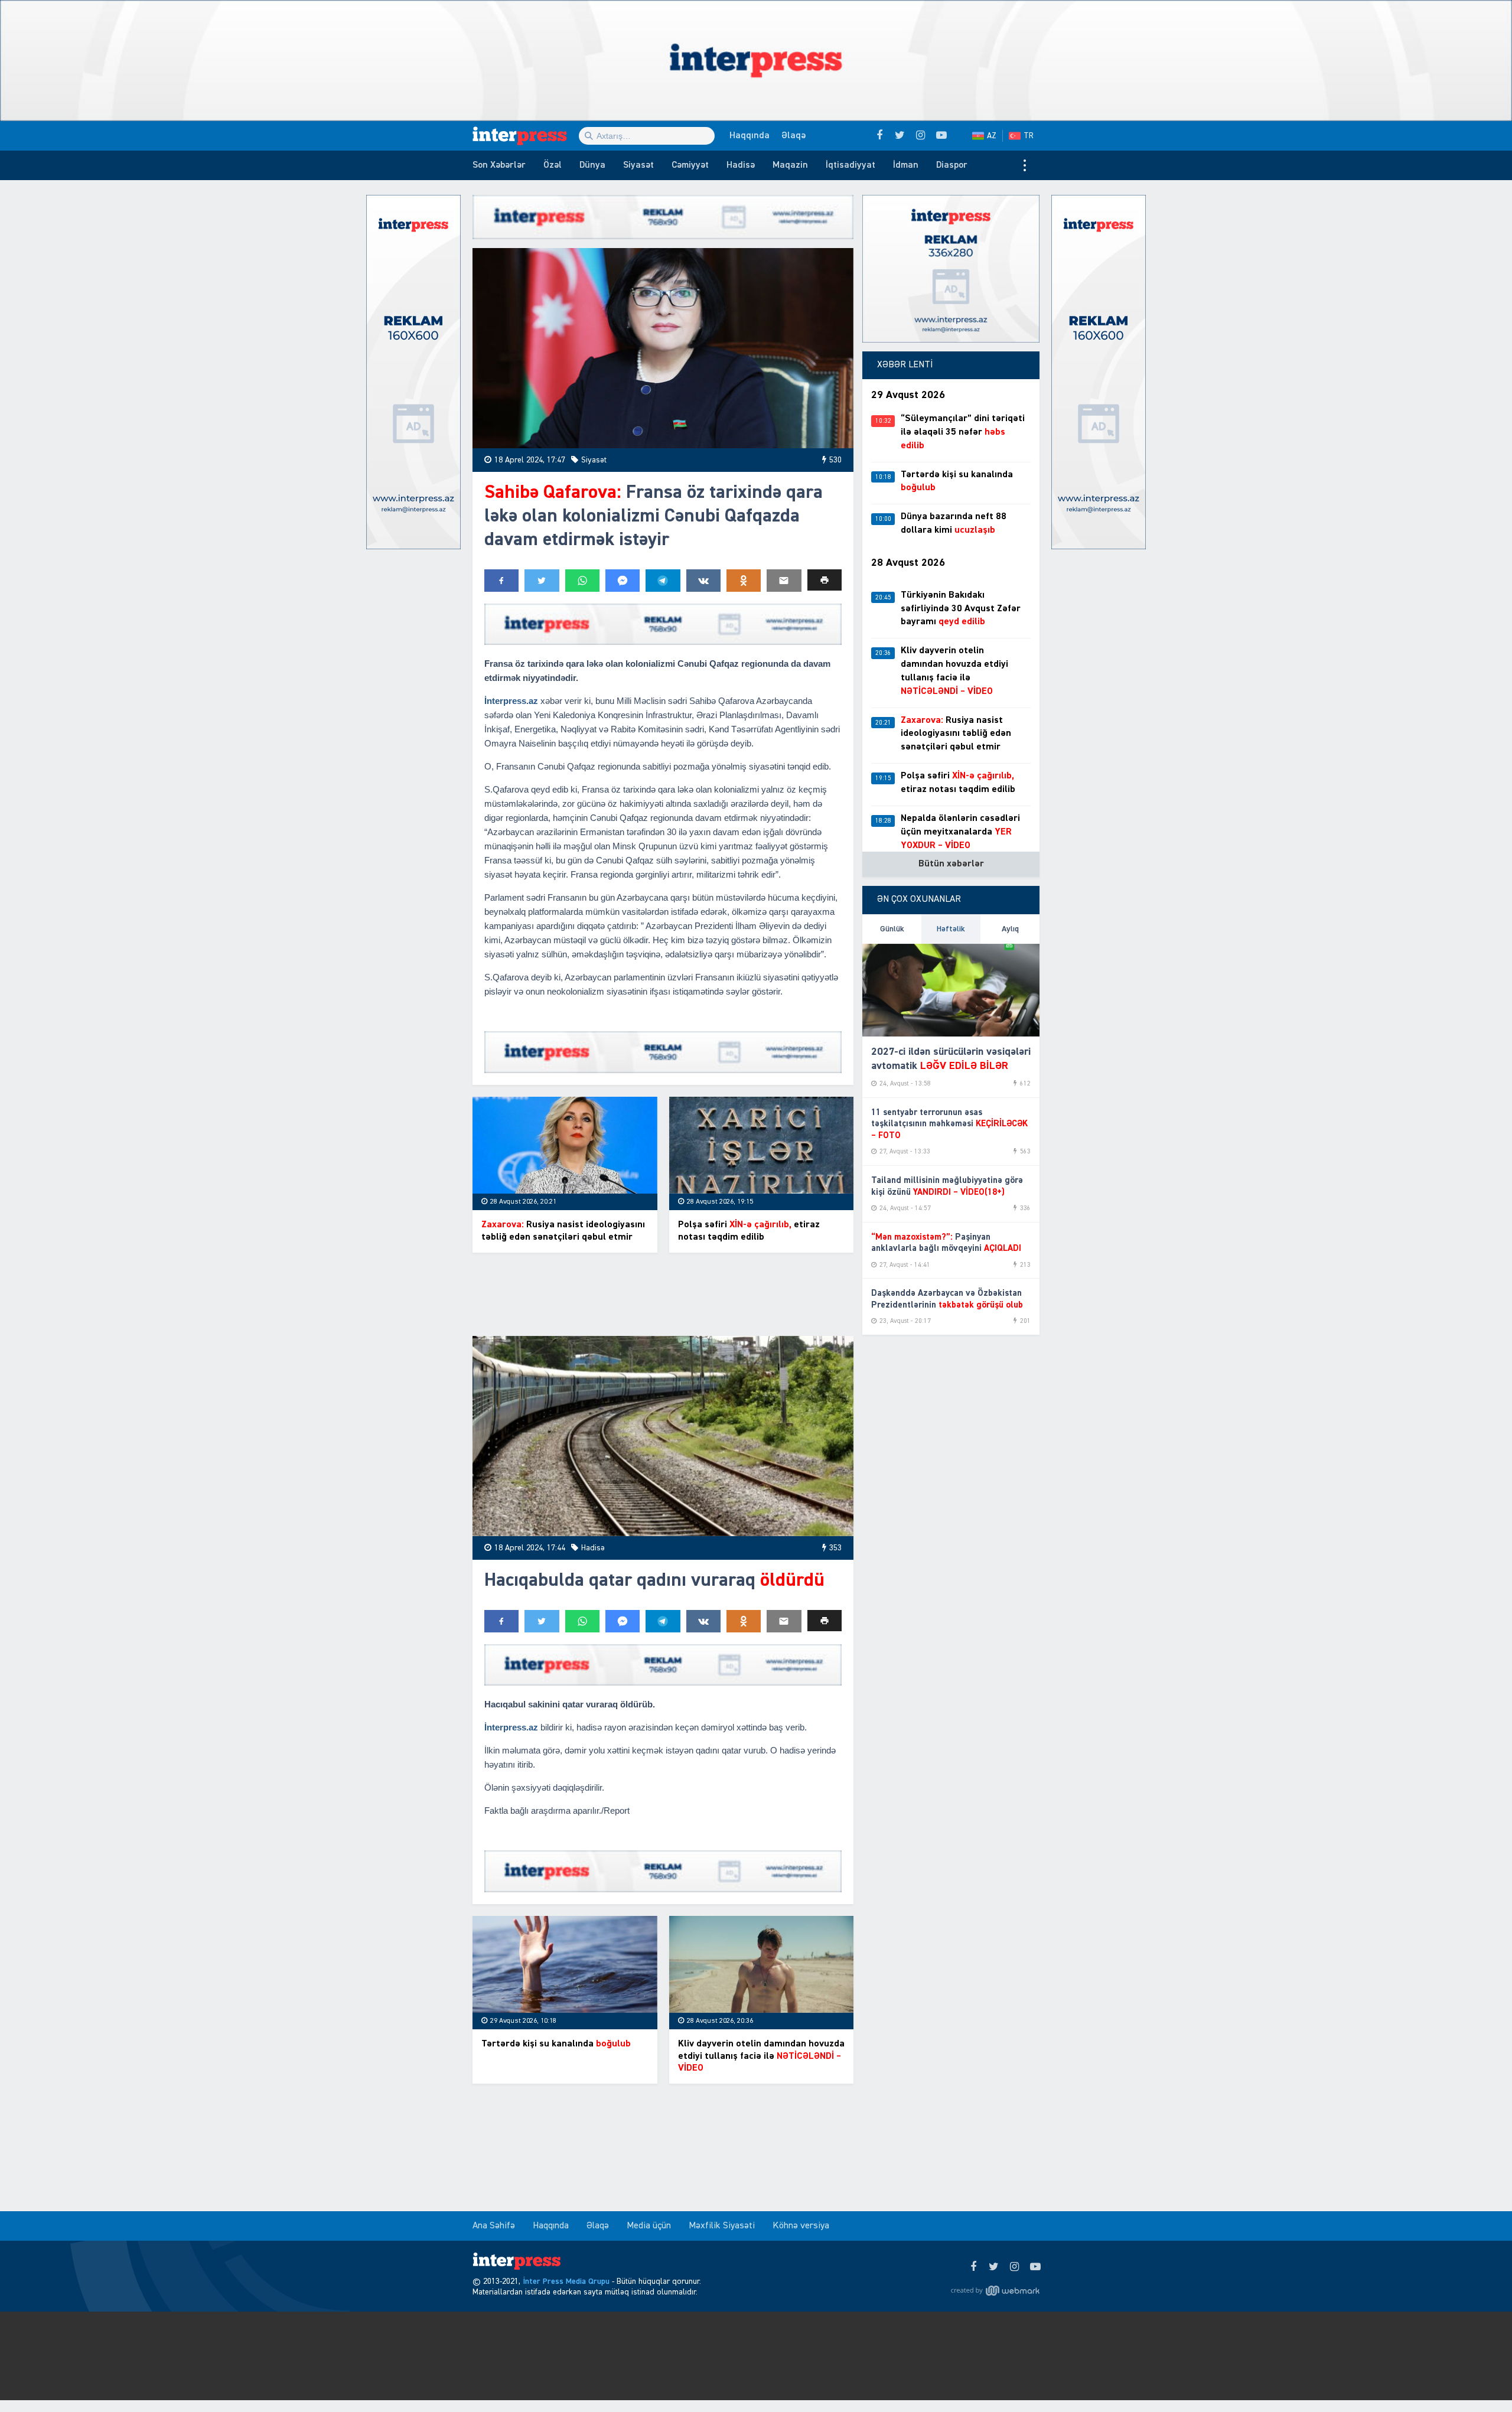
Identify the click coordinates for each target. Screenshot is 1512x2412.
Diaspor (952, 165)
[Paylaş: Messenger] (623, 581)
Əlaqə (794, 136)
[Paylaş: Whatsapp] (582, 581)
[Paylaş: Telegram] (663, 581)
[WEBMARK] (995, 2291)
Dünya (592, 165)
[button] (825, 580)
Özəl (553, 165)
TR (1029, 136)
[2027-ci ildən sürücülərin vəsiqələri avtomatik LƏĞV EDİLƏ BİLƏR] (951, 990)
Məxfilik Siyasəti (722, 2226)
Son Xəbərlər (499, 165)
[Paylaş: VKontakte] (703, 581)
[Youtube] (1035, 2267)
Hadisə (741, 165)
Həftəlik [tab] (951, 929)
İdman (906, 165)
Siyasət (638, 165)
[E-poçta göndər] (784, 581)
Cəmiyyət (690, 165)
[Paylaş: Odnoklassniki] (744, 581)
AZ (992, 136)
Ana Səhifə (494, 2226)
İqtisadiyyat (850, 165)
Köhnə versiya (801, 2226)
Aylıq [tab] (1010, 929)
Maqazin (790, 165)
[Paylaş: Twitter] (542, 581)
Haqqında (750, 136)
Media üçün (649, 2226)
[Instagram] (1014, 2267)
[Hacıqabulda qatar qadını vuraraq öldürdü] (663, 1436)
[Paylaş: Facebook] (501, 581)
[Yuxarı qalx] (1479, 2379)
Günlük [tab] (892, 929)
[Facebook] (973, 2267)
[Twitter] (994, 2267)
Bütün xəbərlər (951, 864)
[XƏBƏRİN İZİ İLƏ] (526, 136)
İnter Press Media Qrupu (566, 2281)
